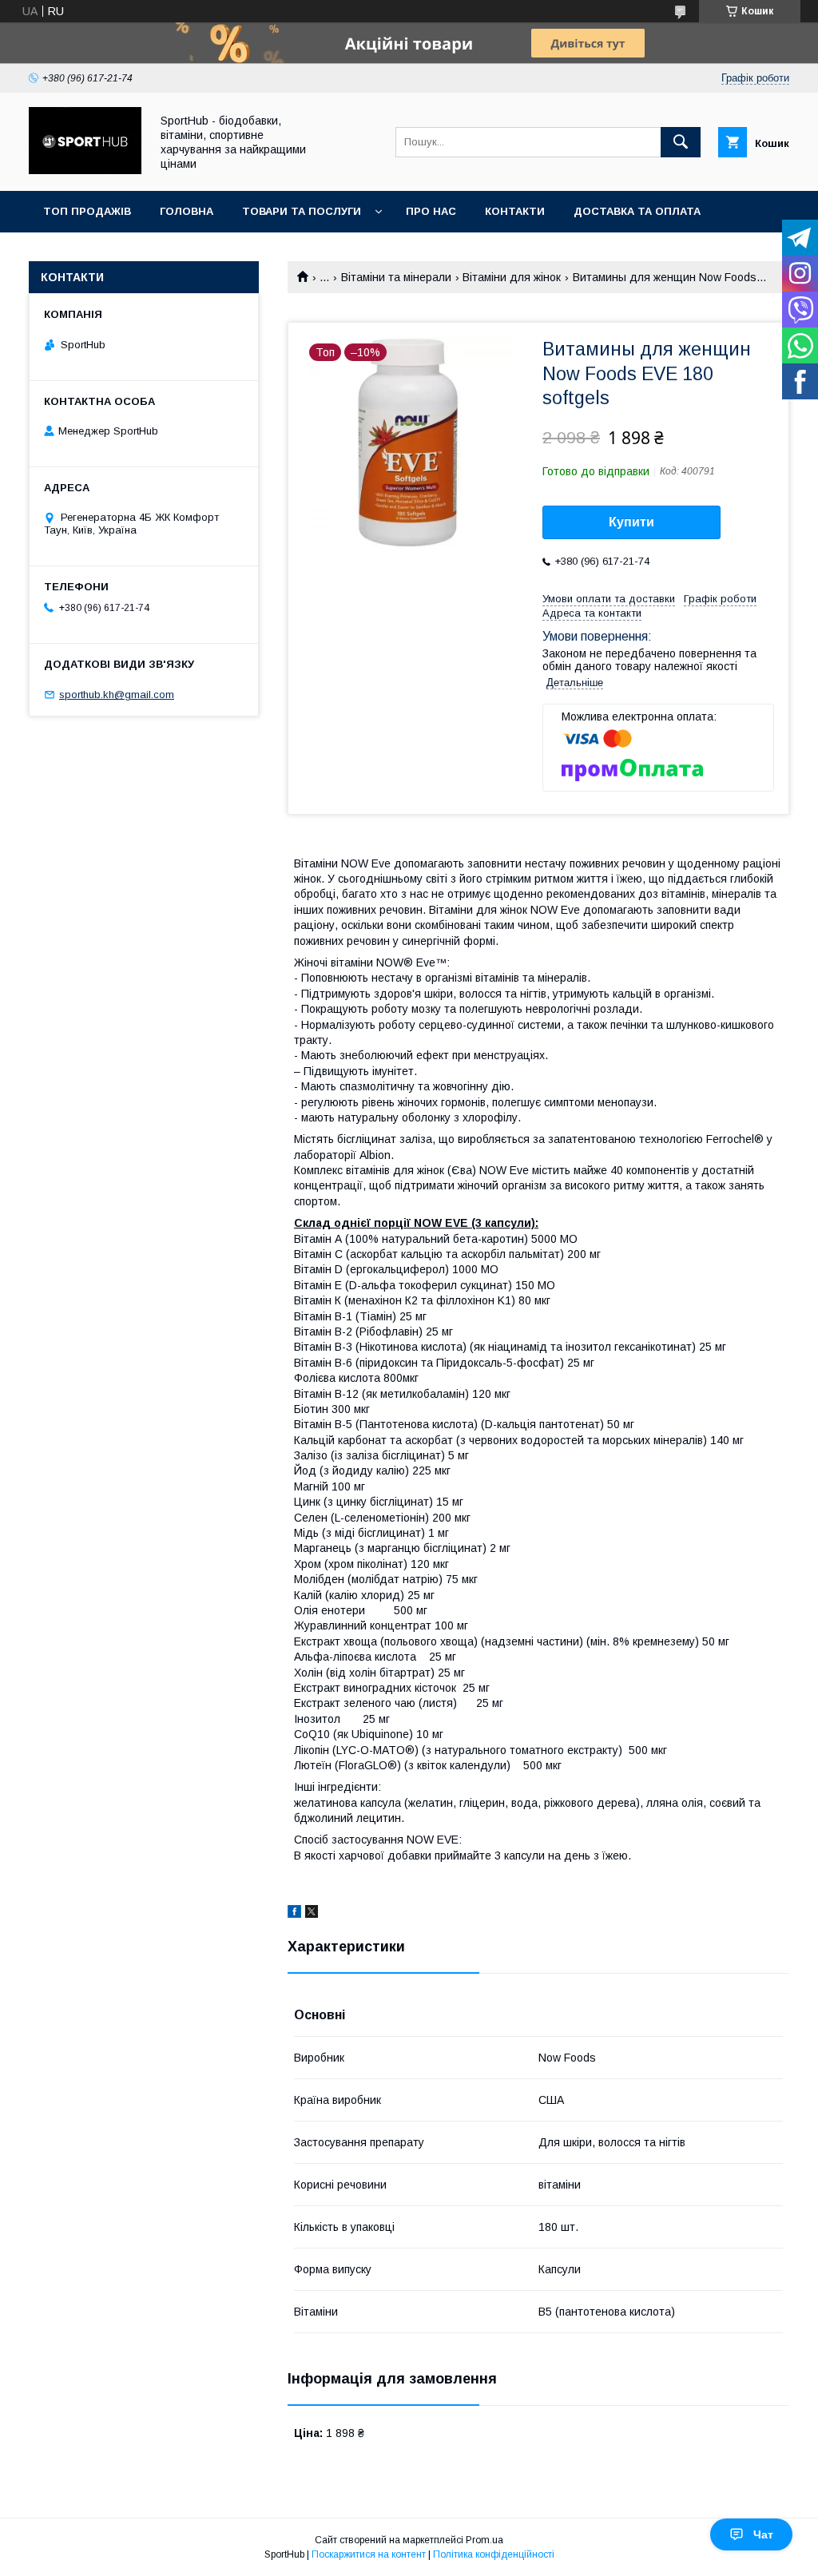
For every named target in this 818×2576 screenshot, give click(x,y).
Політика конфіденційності (494, 2554)
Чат (763, 2534)
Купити (631, 522)
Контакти (515, 211)
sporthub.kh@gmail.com (117, 695)
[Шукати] (681, 142)
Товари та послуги (302, 211)
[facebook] (294, 1914)
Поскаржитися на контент (369, 2554)
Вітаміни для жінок (512, 277)
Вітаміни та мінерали (396, 277)
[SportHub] (85, 170)
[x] (312, 1914)
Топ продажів (87, 211)
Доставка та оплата (637, 211)
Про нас (431, 211)
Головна (187, 211)
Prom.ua (484, 2540)
